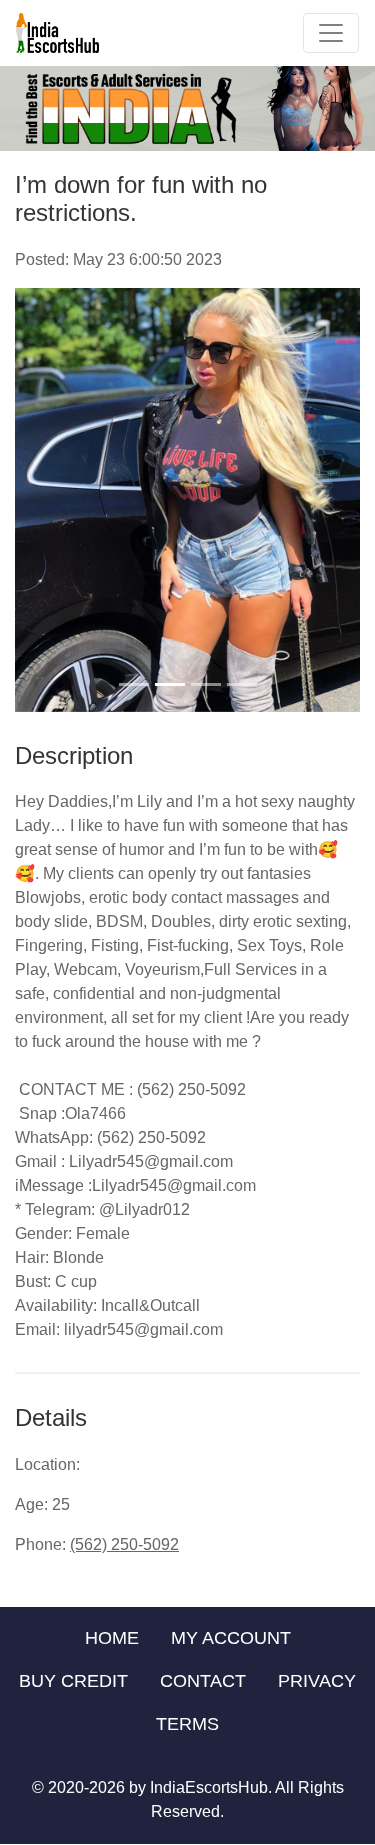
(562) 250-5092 (124, 1544)
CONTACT (203, 1681)
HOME (112, 1638)
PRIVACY (317, 1681)
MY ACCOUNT (231, 1638)
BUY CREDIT (73, 1681)
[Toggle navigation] (331, 33)
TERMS (187, 1724)
